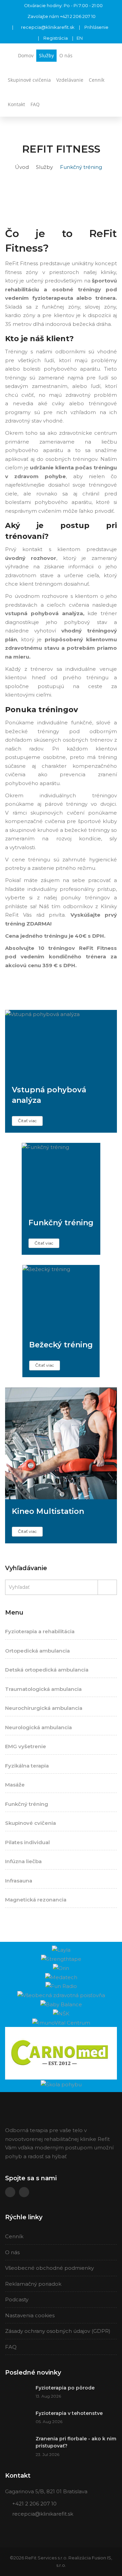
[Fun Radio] (61, 1986)
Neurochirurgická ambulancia (44, 1708)
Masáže (15, 1785)
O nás (66, 55)
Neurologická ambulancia (38, 1727)
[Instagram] (24, 2192)
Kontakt (16, 104)
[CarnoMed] (61, 2053)
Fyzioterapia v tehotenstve (69, 2413)
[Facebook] (10, 2192)
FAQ (35, 104)
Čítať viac (27, 1121)
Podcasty (17, 2299)
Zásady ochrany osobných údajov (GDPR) (58, 2331)
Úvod (22, 167)
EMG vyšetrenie (26, 1746)
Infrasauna (19, 1881)
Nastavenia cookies (30, 2315)
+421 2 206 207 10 (78, 16)
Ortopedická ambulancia (37, 1651)
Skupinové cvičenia (29, 80)
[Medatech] (61, 1977)
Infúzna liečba (23, 1861)
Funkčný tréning (27, 1804)
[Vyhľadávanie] (109, 101)
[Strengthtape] (61, 1959)
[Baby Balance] (61, 2004)
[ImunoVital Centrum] (61, 2022)
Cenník (97, 80)
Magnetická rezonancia (36, 1900)
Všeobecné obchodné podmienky (49, 2268)
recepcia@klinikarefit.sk (48, 27)
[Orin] (61, 1968)
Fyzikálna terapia (27, 1766)
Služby (46, 55)
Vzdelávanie (70, 80)
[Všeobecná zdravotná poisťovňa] (61, 1995)
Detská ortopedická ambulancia (47, 1670)
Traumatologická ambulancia (43, 1689)
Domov (26, 55)
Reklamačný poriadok (33, 2284)
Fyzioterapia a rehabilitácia (40, 1631)
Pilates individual (27, 1842)
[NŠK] (61, 2013)
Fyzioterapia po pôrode (65, 2388)
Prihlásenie (96, 27)
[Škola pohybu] (61, 2084)
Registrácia (56, 38)
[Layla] (61, 1949)
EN (80, 38)
